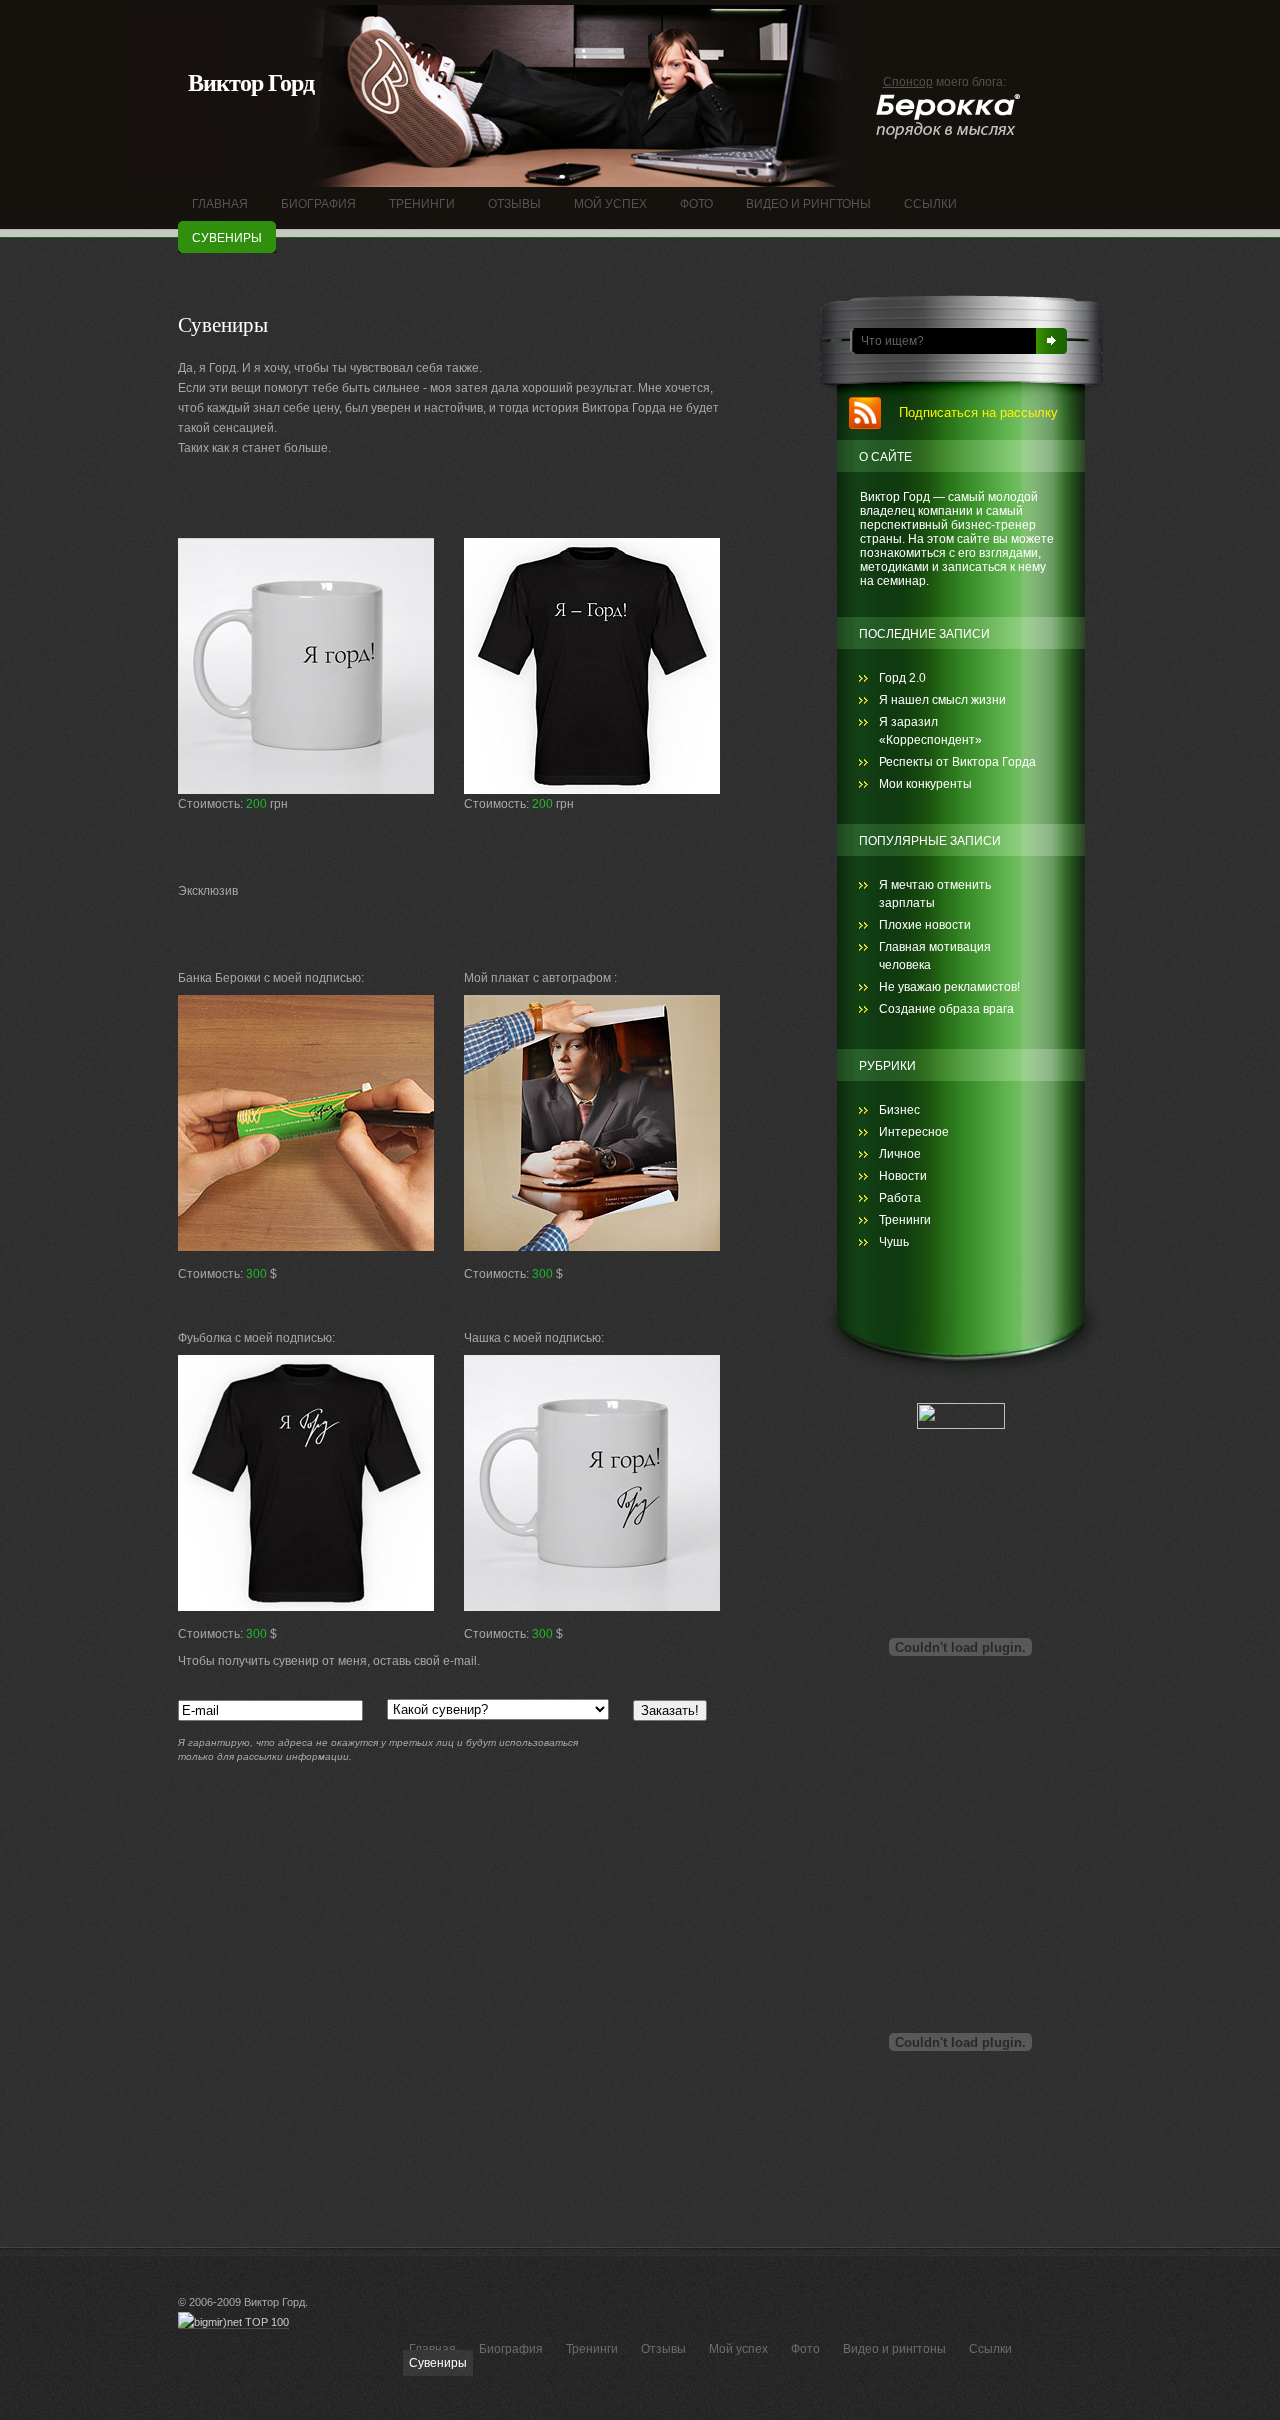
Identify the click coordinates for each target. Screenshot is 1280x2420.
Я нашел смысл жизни (942, 700)
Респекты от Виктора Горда (957, 762)
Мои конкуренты (925, 784)
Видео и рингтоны (894, 2349)
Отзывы (663, 2349)
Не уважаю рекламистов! (949, 987)
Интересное (914, 1132)
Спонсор (908, 82)
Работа (900, 1198)
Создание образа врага (946, 1009)
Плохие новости (925, 925)
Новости (903, 1176)
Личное (900, 1154)
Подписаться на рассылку (978, 412)
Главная (432, 2349)
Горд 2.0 (902, 678)
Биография (511, 2349)
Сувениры (438, 2363)
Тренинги (905, 1220)
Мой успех (738, 2349)
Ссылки (990, 2349)
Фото (805, 2349)
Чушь (894, 1242)
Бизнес (899, 1110)
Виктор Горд (251, 83)
